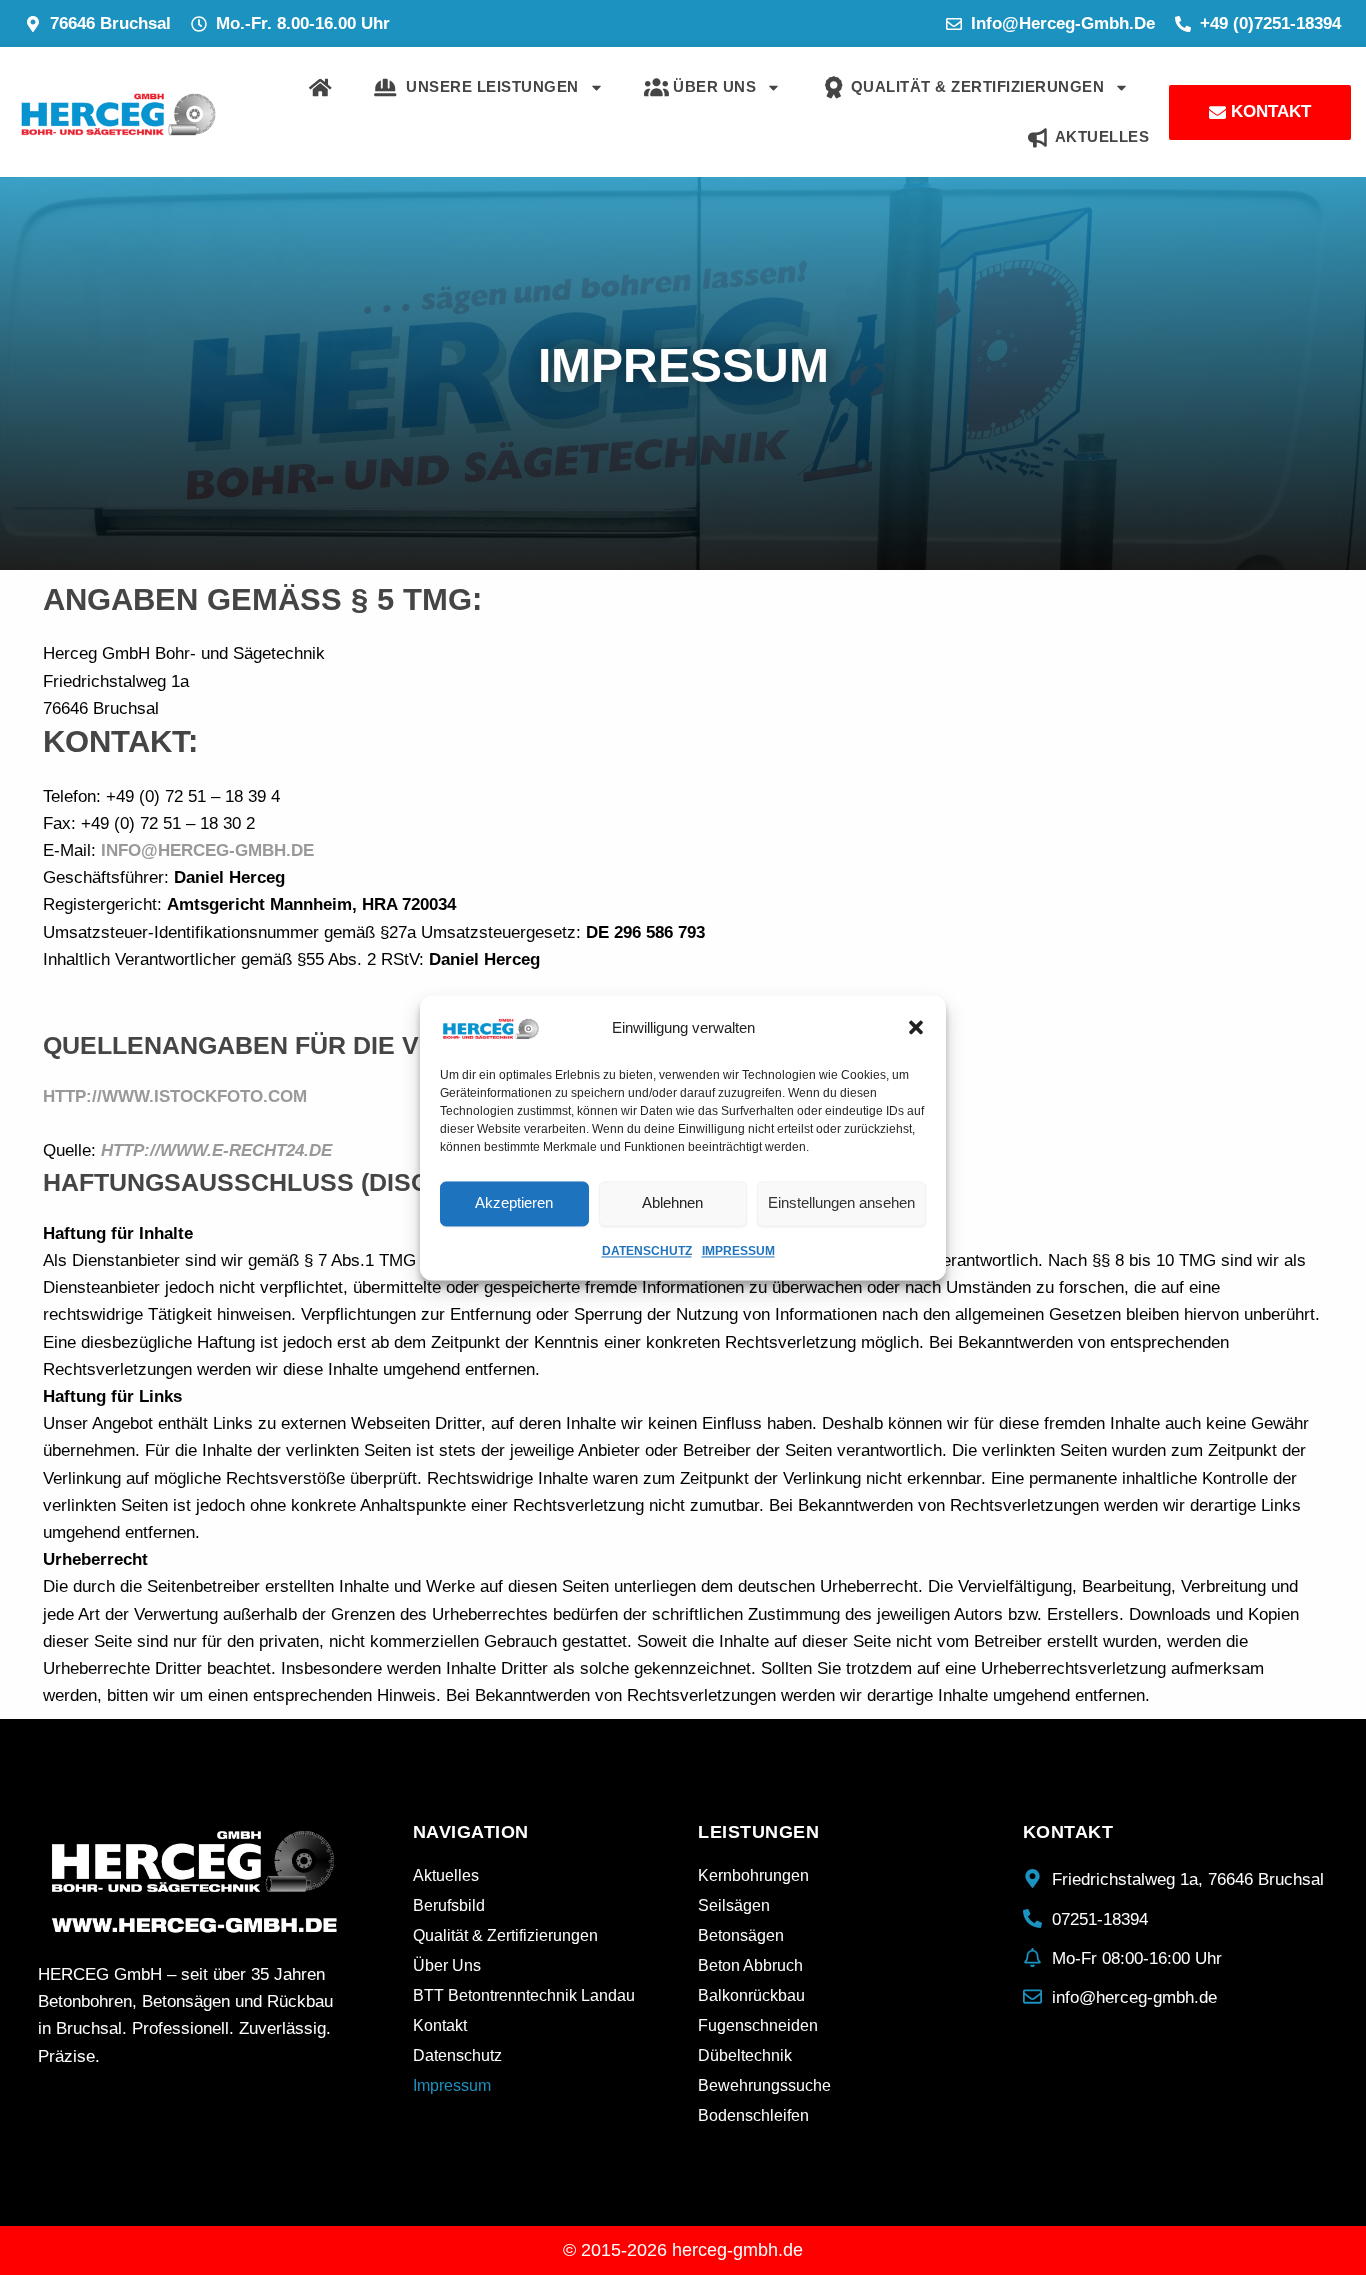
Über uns (713, 86)
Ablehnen (672, 1202)
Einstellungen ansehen (841, 1202)
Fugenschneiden (758, 2025)
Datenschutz (647, 1251)
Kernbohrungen (753, 1875)
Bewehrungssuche (764, 2085)
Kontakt (440, 2025)
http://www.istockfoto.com (175, 1096)
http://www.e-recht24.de (216, 1150)
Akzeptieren (514, 1202)
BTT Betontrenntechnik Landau (524, 1995)
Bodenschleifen (753, 2115)
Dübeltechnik (745, 2055)
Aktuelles (1099, 136)
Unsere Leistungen (488, 86)
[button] (916, 1028)
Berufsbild (449, 1905)
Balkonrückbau (751, 1995)
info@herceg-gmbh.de (207, 850)
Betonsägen (741, 1935)
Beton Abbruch (750, 1965)
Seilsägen (734, 1905)
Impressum (738, 1251)
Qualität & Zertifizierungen (975, 86)
